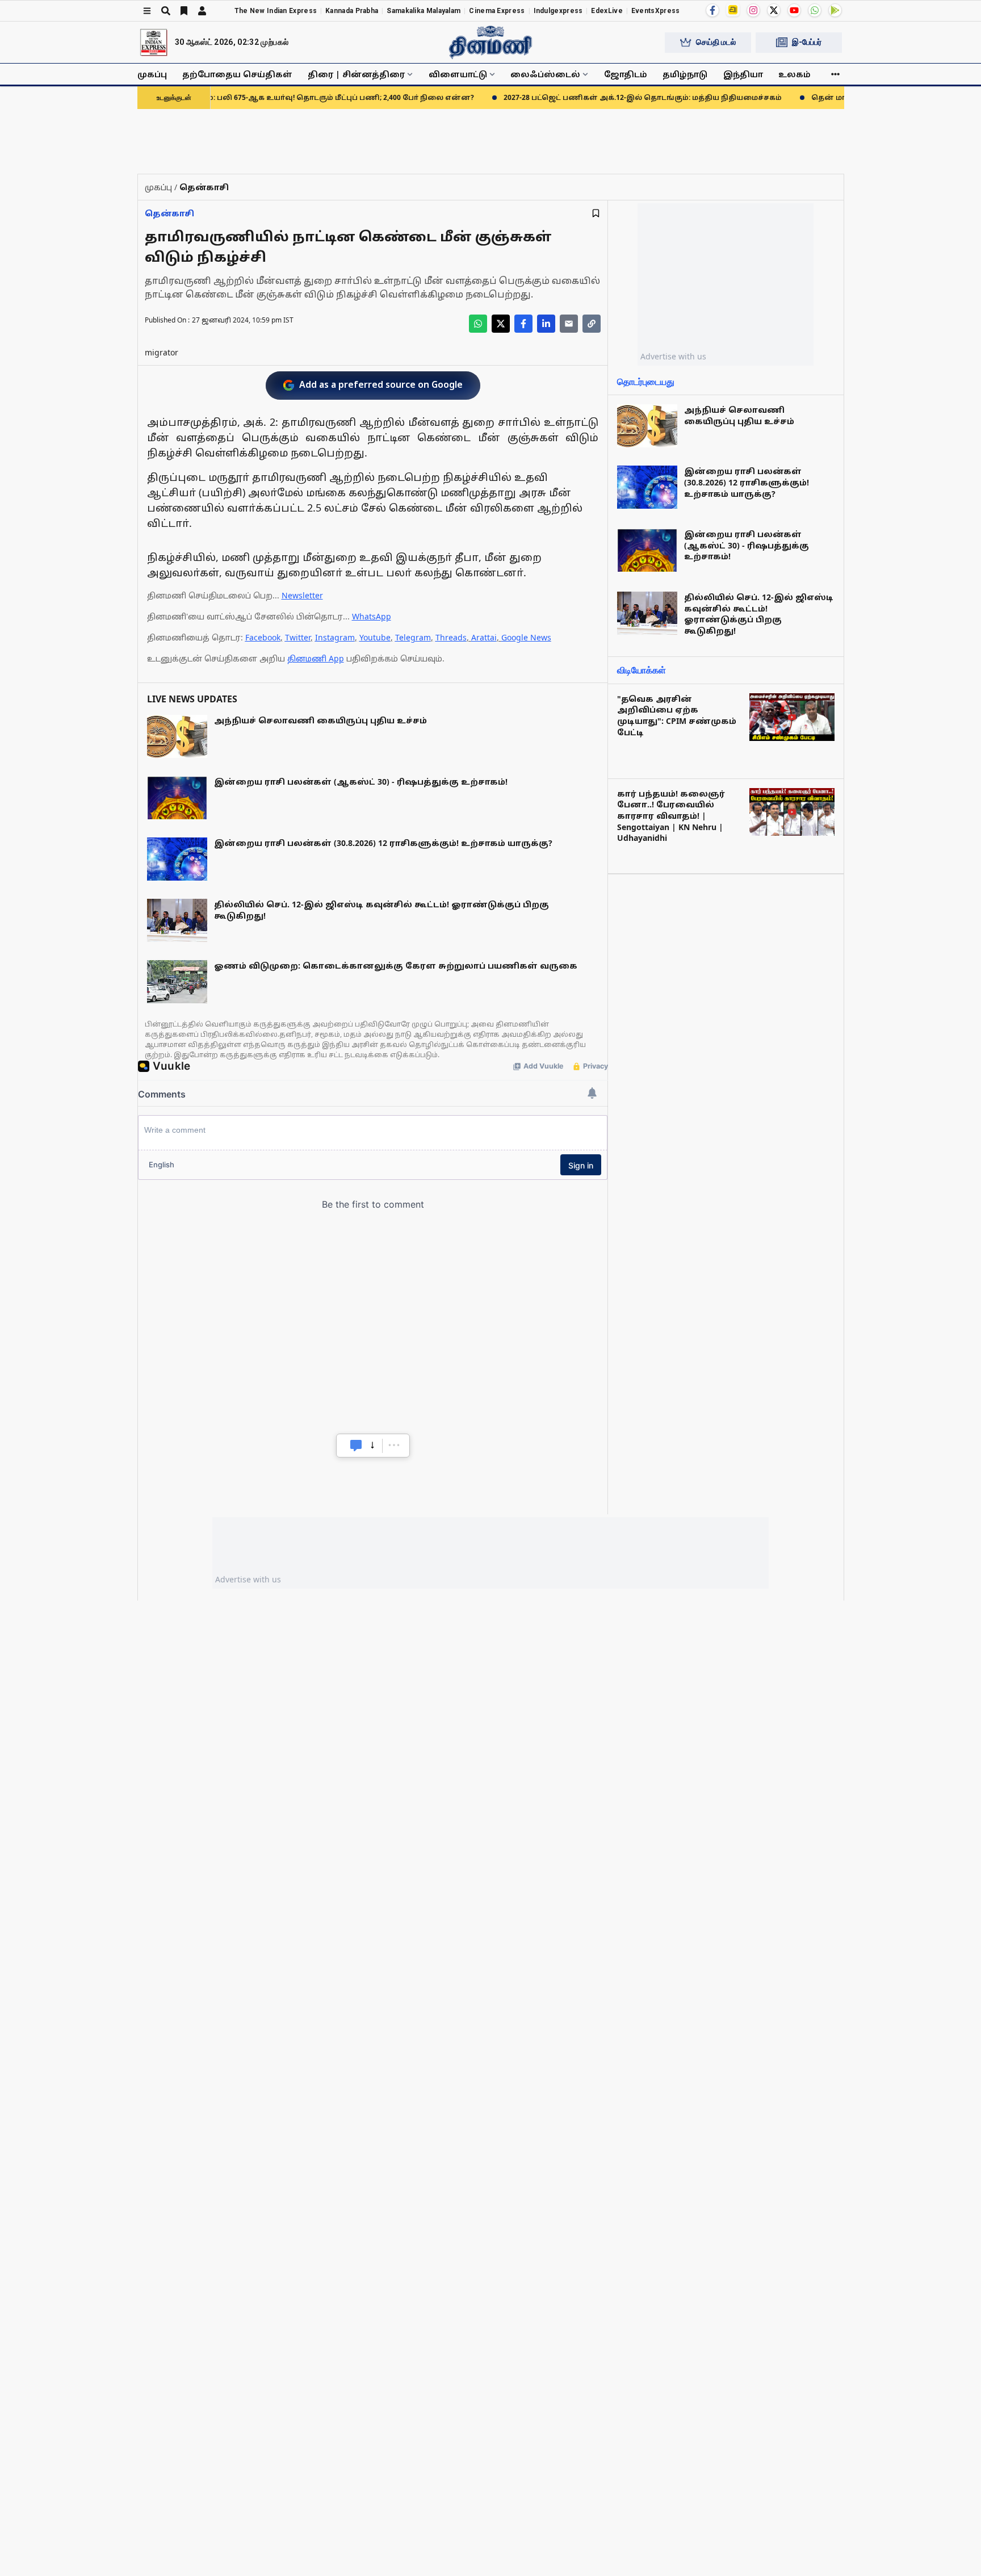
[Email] (569, 324)
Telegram (413, 637)
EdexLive (607, 11)
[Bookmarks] (184, 11)
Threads (451, 637)
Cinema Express (497, 11)
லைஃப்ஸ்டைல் (545, 74)
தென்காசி (169, 213)
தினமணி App (316, 658)
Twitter (298, 637)
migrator (162, 352)
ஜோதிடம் (626, 74)
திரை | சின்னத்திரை (356, 74)
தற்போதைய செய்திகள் (237, 74)
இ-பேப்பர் (807, 42)
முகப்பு (152, 74)
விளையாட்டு (458, 74)
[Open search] (166, 11)
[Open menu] (147, 11)
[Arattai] (733, 10)
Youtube (375, 637)
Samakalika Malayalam (424, 11)
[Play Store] (835, 10)
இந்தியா (743, 74)
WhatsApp (372, 616)
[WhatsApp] (815, 10)
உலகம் (795, 74)
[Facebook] (712, 10)
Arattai (484, 637)
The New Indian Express (276, 11)
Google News (526, 637)
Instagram (335, 637)
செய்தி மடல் (716, 42)
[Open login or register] (202, 11)
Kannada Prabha (352, 11)
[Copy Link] (592, 324)
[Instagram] (753, 10)
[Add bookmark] (596, 213)
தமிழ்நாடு (685, 74)
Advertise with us (673, 356)
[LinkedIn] (546, 324)
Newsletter (302, 595)
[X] (774, 10)
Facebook (263, 637)
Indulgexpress (558, 11)
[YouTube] (794, 10)
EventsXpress (656, 11)
